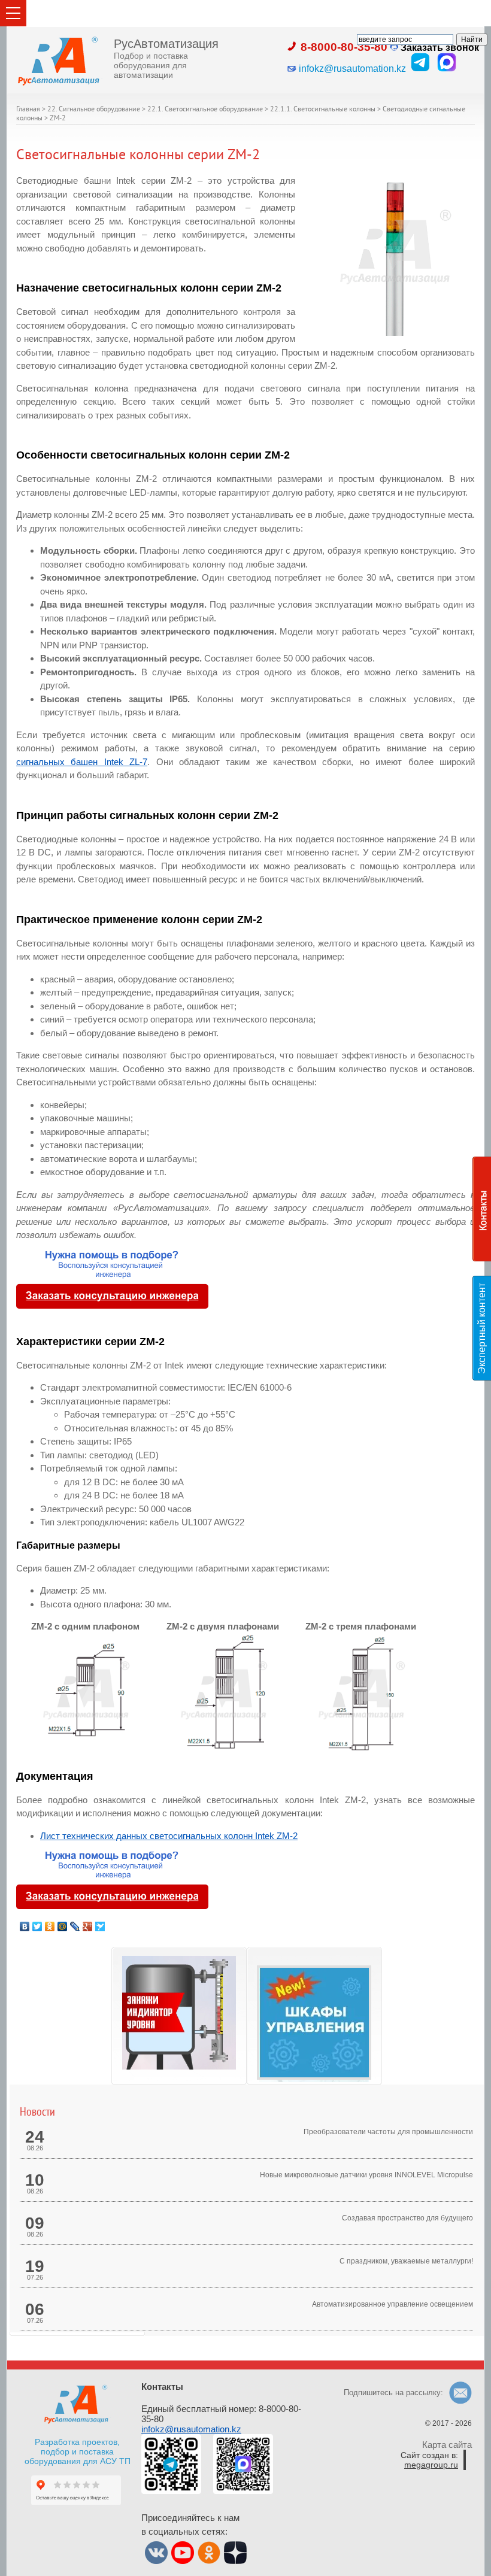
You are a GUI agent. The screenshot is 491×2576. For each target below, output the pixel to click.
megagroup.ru (431, 2465)
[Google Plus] (88, 1926)
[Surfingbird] (100, 1926)
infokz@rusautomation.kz (191, 2429)
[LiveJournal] (75, 1926)
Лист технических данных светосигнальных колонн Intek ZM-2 (169, 1836)
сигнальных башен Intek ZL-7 (82, 762)
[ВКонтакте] (25, 1926)
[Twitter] (37, 1926)
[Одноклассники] (50, 1926)
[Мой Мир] (63, 1926)
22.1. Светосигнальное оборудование (205, 110)
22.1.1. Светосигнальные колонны (323, 110)
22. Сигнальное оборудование (94, 110)
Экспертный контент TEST (484, 1328)
